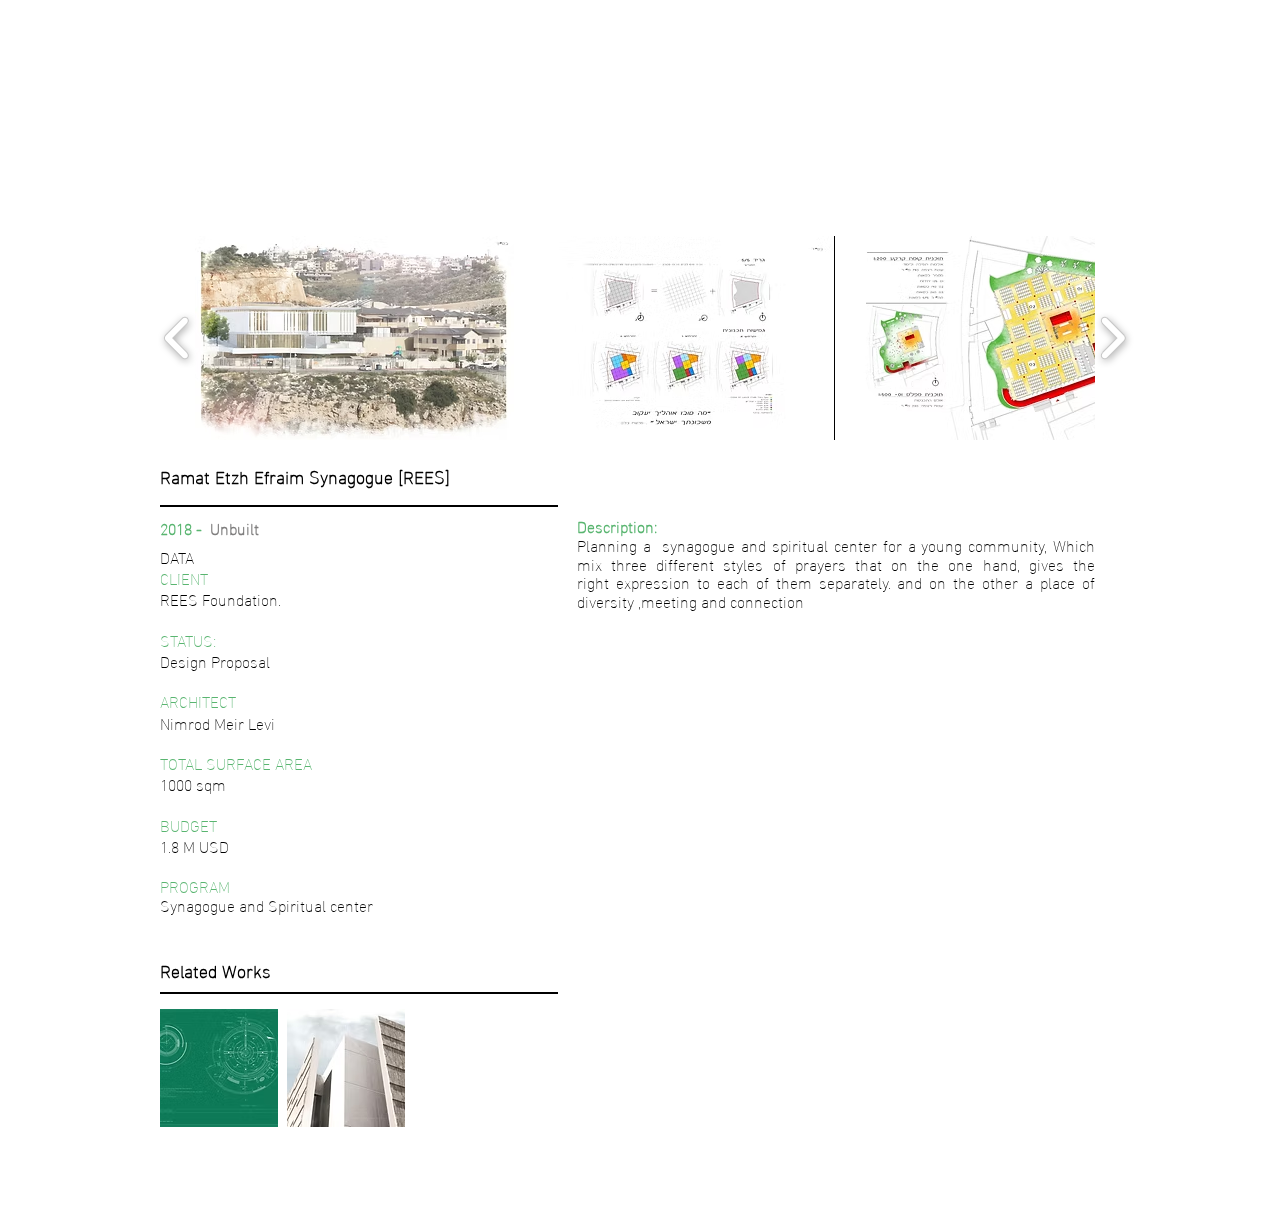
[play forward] (1112, 338)
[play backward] (177, 338)
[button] (354, 338)
